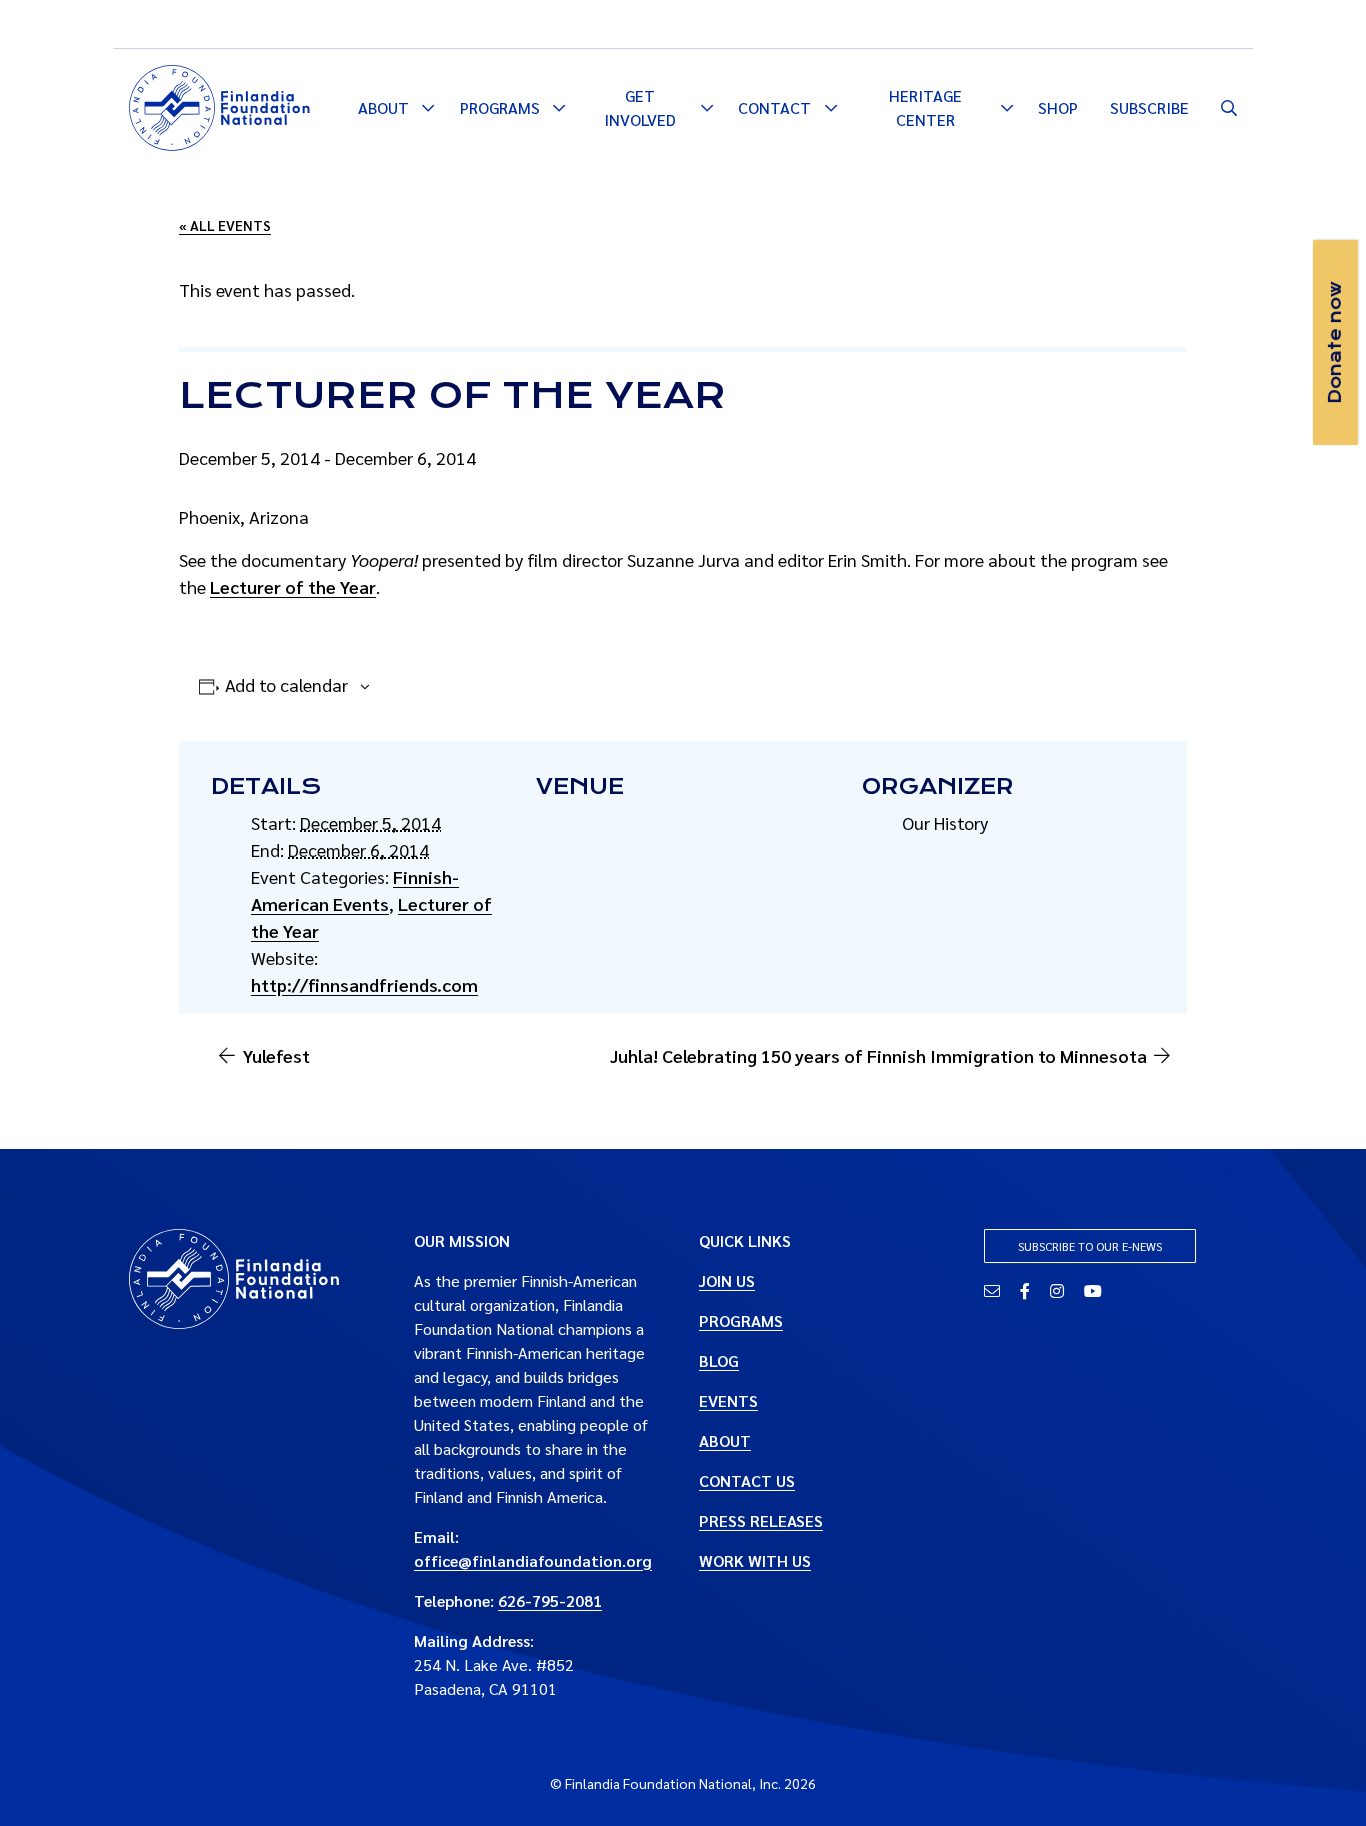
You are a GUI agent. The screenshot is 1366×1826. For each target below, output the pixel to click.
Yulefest (276, 1055)
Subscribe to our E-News (1090, 1246)
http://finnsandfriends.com (364, 984)
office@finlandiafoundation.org (533, 1560)
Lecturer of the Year (293, 586)
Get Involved (640, 107)
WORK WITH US (755, 1560)
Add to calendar (286, 684)
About (383, 107)
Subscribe (1149, 107)
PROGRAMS (741, 1320)
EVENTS (728, 1400)
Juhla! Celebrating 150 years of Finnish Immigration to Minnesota (878, 1055)
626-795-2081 (550, 1600)
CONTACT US (747, 1480)
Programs (500, 107)
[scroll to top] (1319, 1779)
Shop (1058, 107)
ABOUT (725, 1440)
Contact (774, 107)
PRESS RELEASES (761, 1520)
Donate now (1335, 342)
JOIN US (727, 1280)
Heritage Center (925, 107)
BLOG (719, 1360)
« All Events (225, 225)
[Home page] (219, 105)
